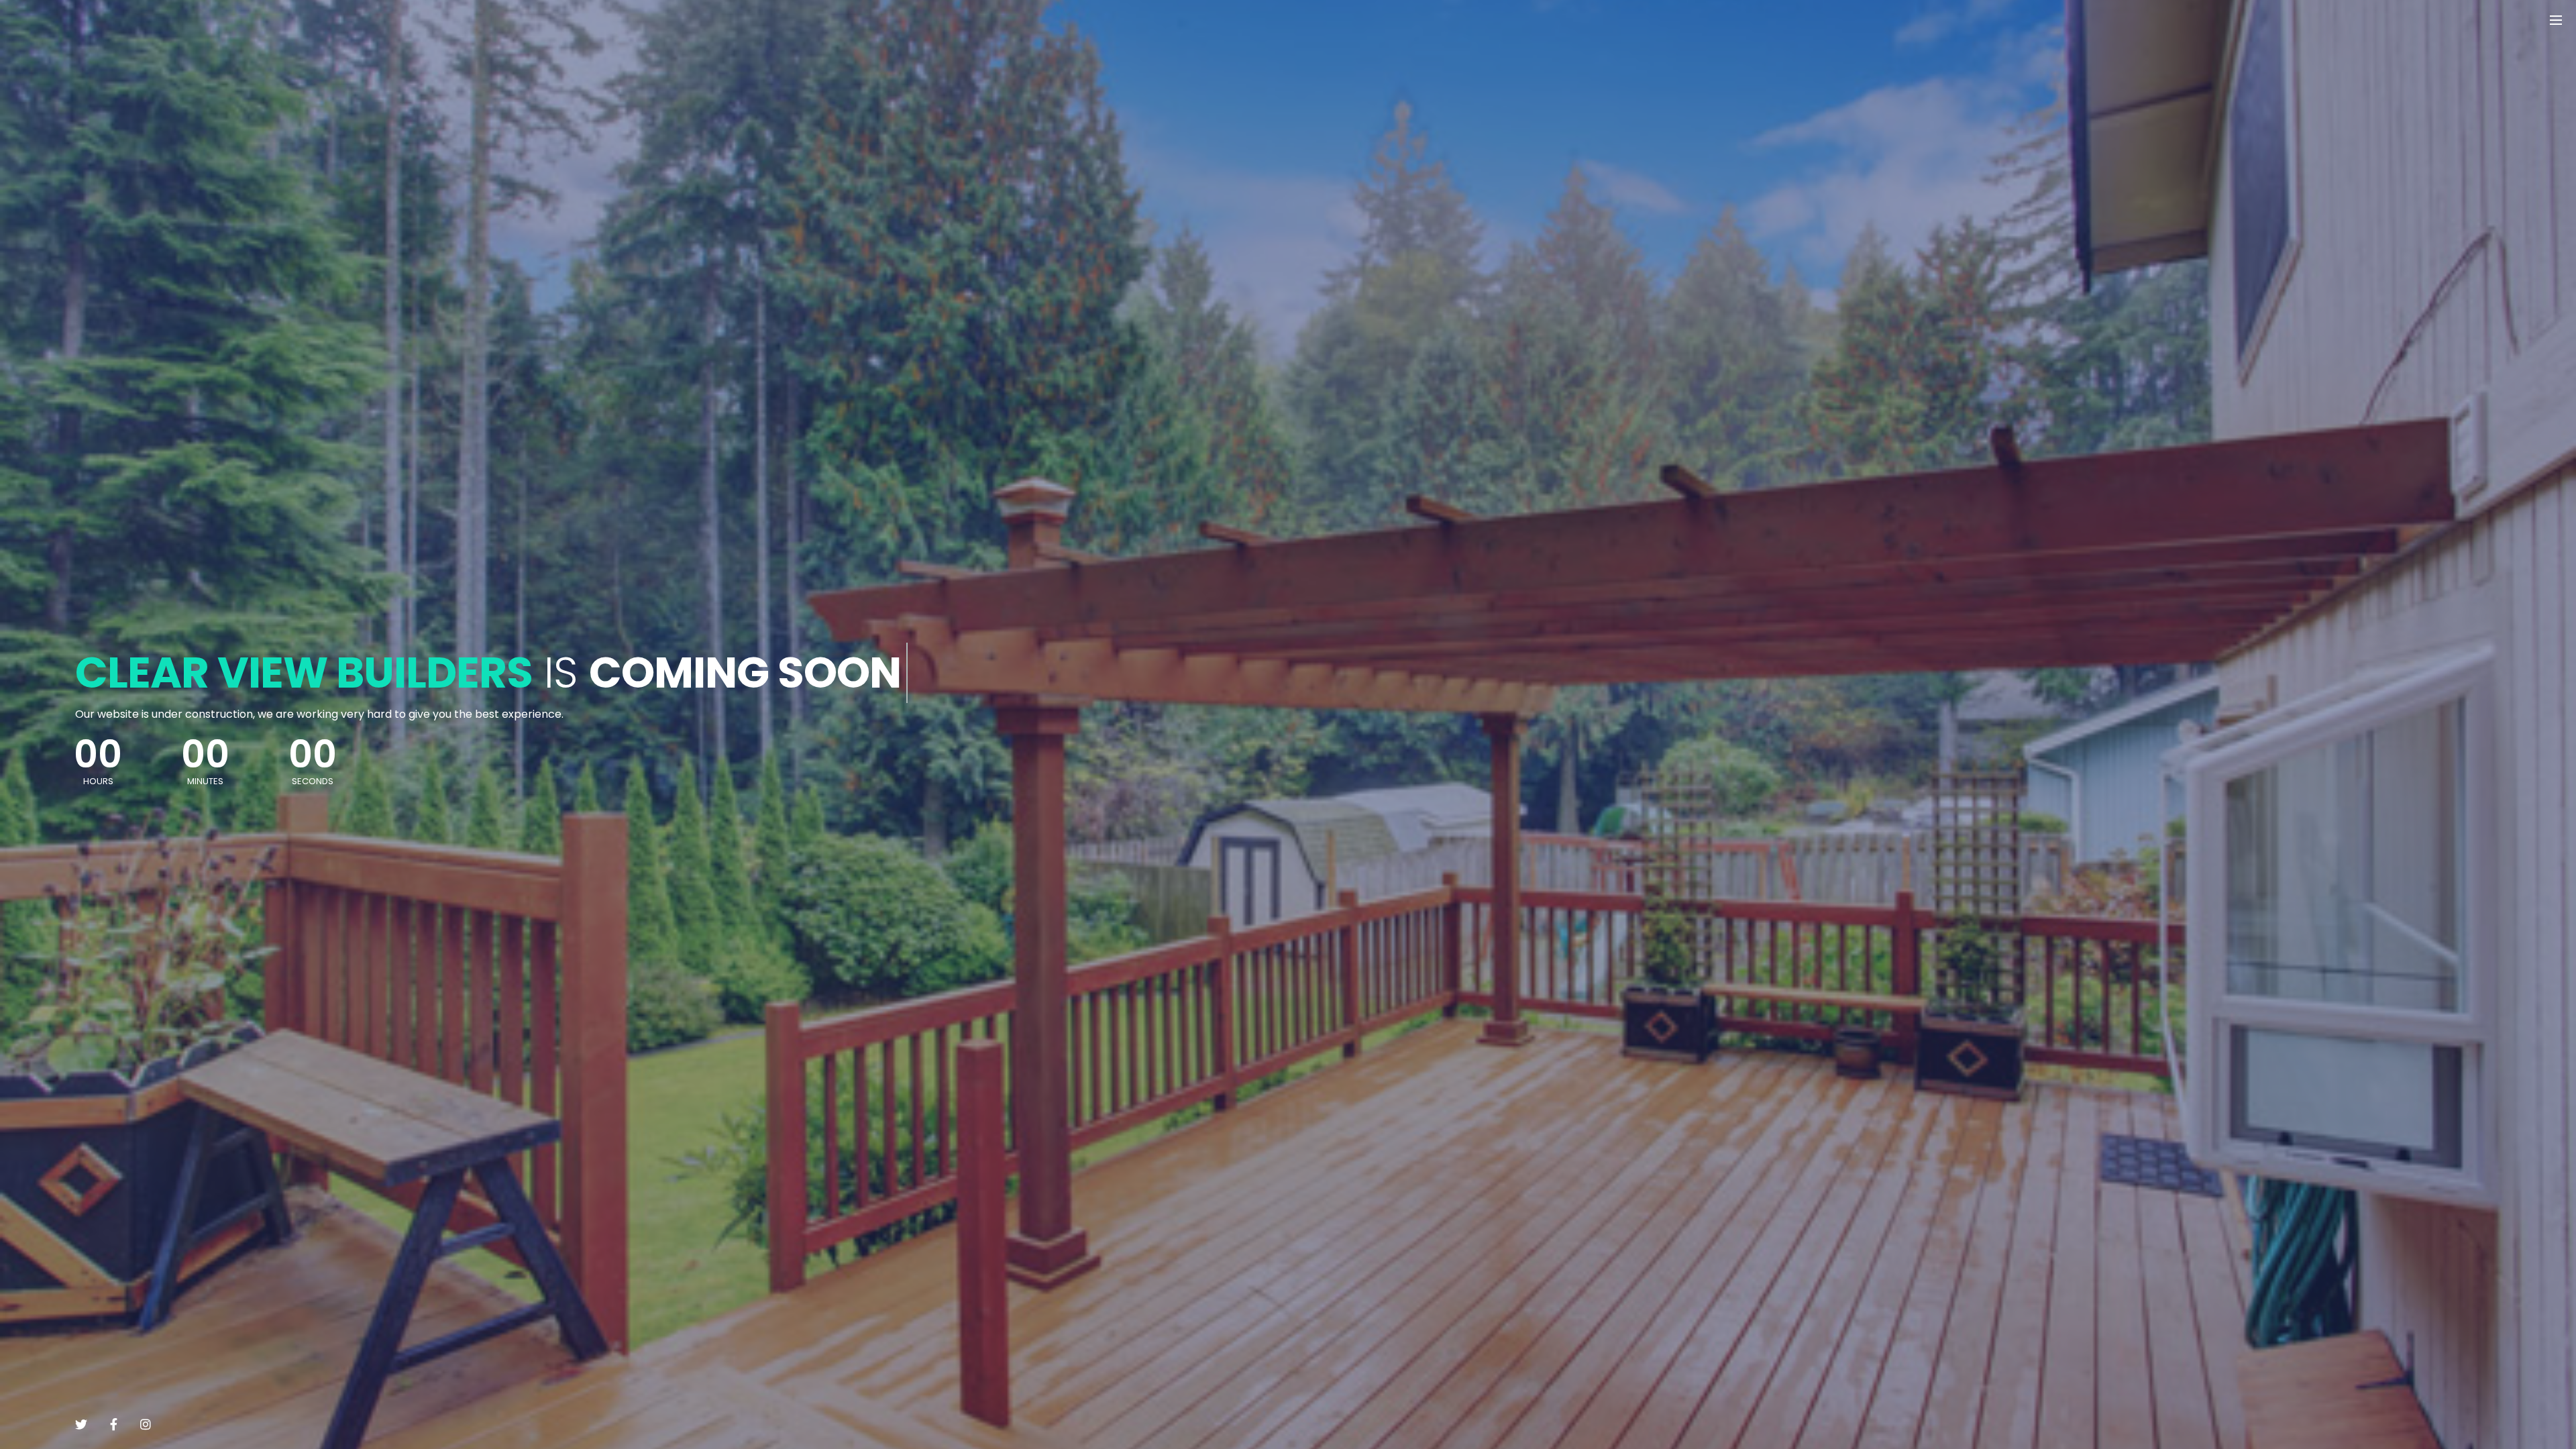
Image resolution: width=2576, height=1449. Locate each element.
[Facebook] (114, 1424)
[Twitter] (81, 1424)
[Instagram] (146, 1424)
